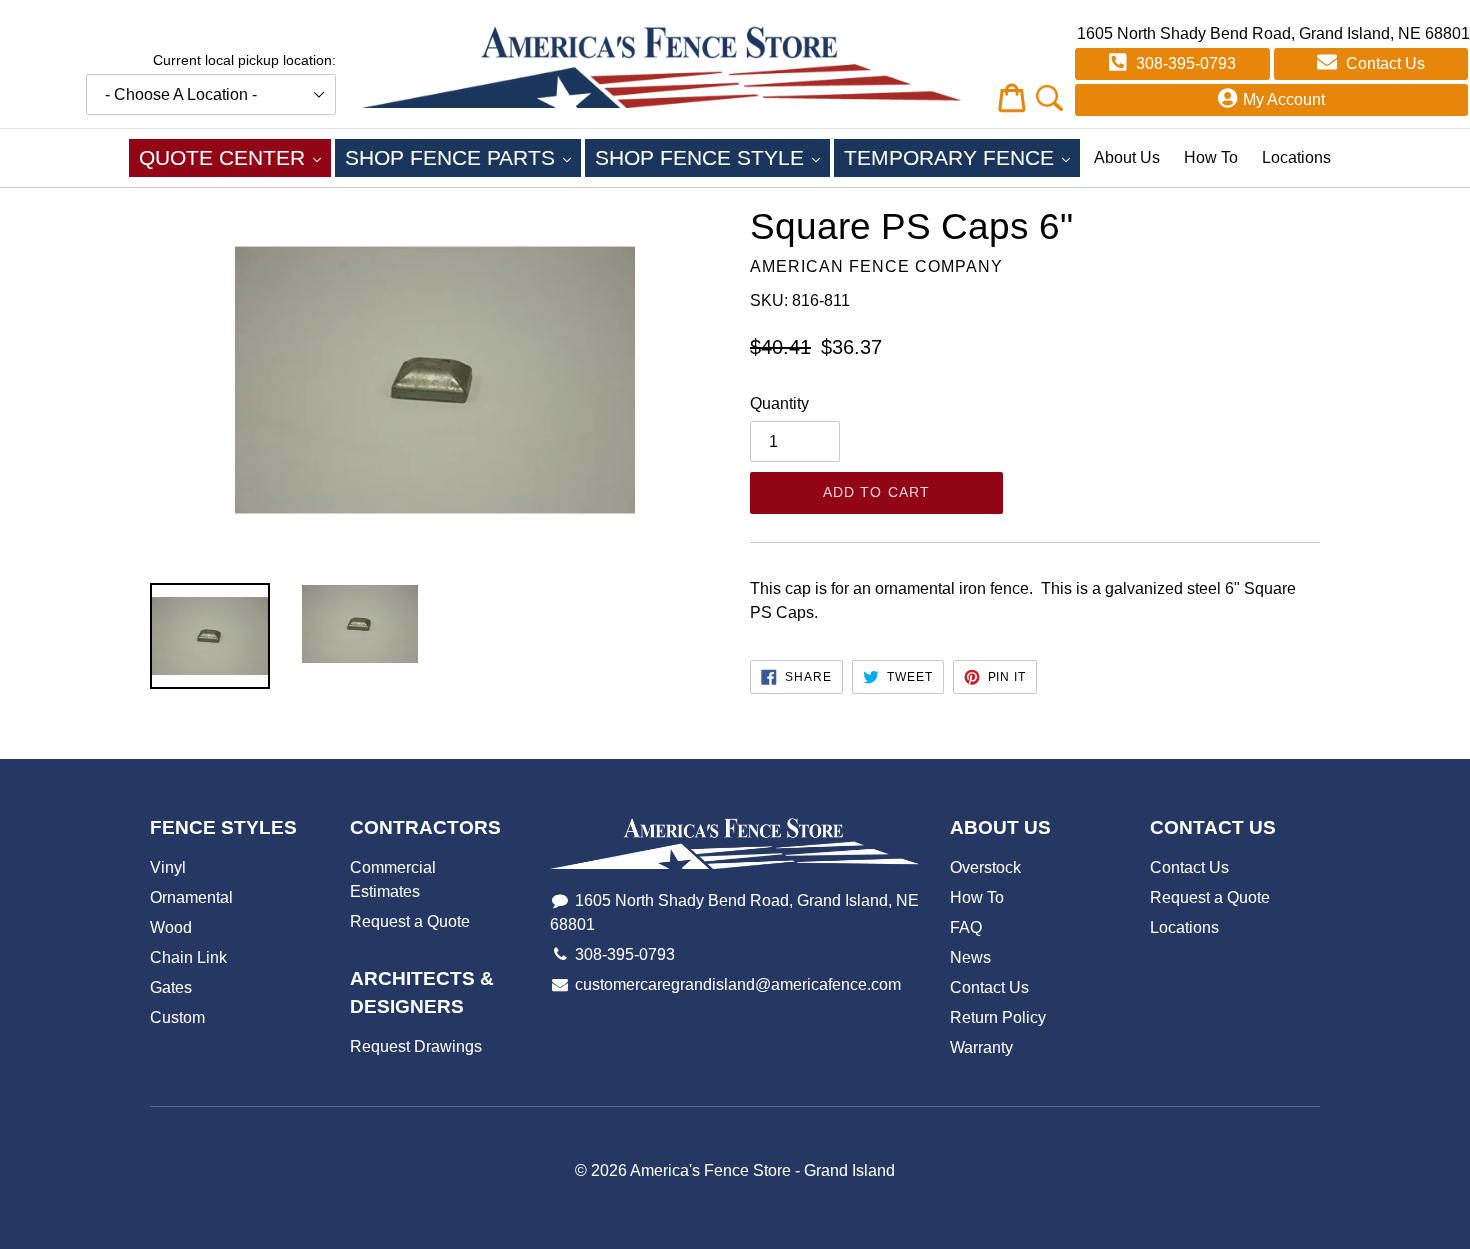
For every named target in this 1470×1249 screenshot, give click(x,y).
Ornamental (191, 897)
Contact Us (1383, 63)
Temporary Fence (962, 157)
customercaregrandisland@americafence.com (738, 984)
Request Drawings (416, 1046)
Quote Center (235, 157)
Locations (1296, 157)
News (970, 957)
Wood (171, 927)
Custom (177, 1017)
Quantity (779, 403)
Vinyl (168, 867)
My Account (1284, 99)
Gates (171, 987)
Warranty (981, 1047)
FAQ (966, 927)
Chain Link (188, 957)
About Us (1127, 157)
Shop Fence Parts (463, 157)
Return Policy (998, 1017)
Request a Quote (410, 921)
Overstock (985, 867)
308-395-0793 (1184, 63)
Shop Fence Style (712, 157)
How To (1211, 157)
